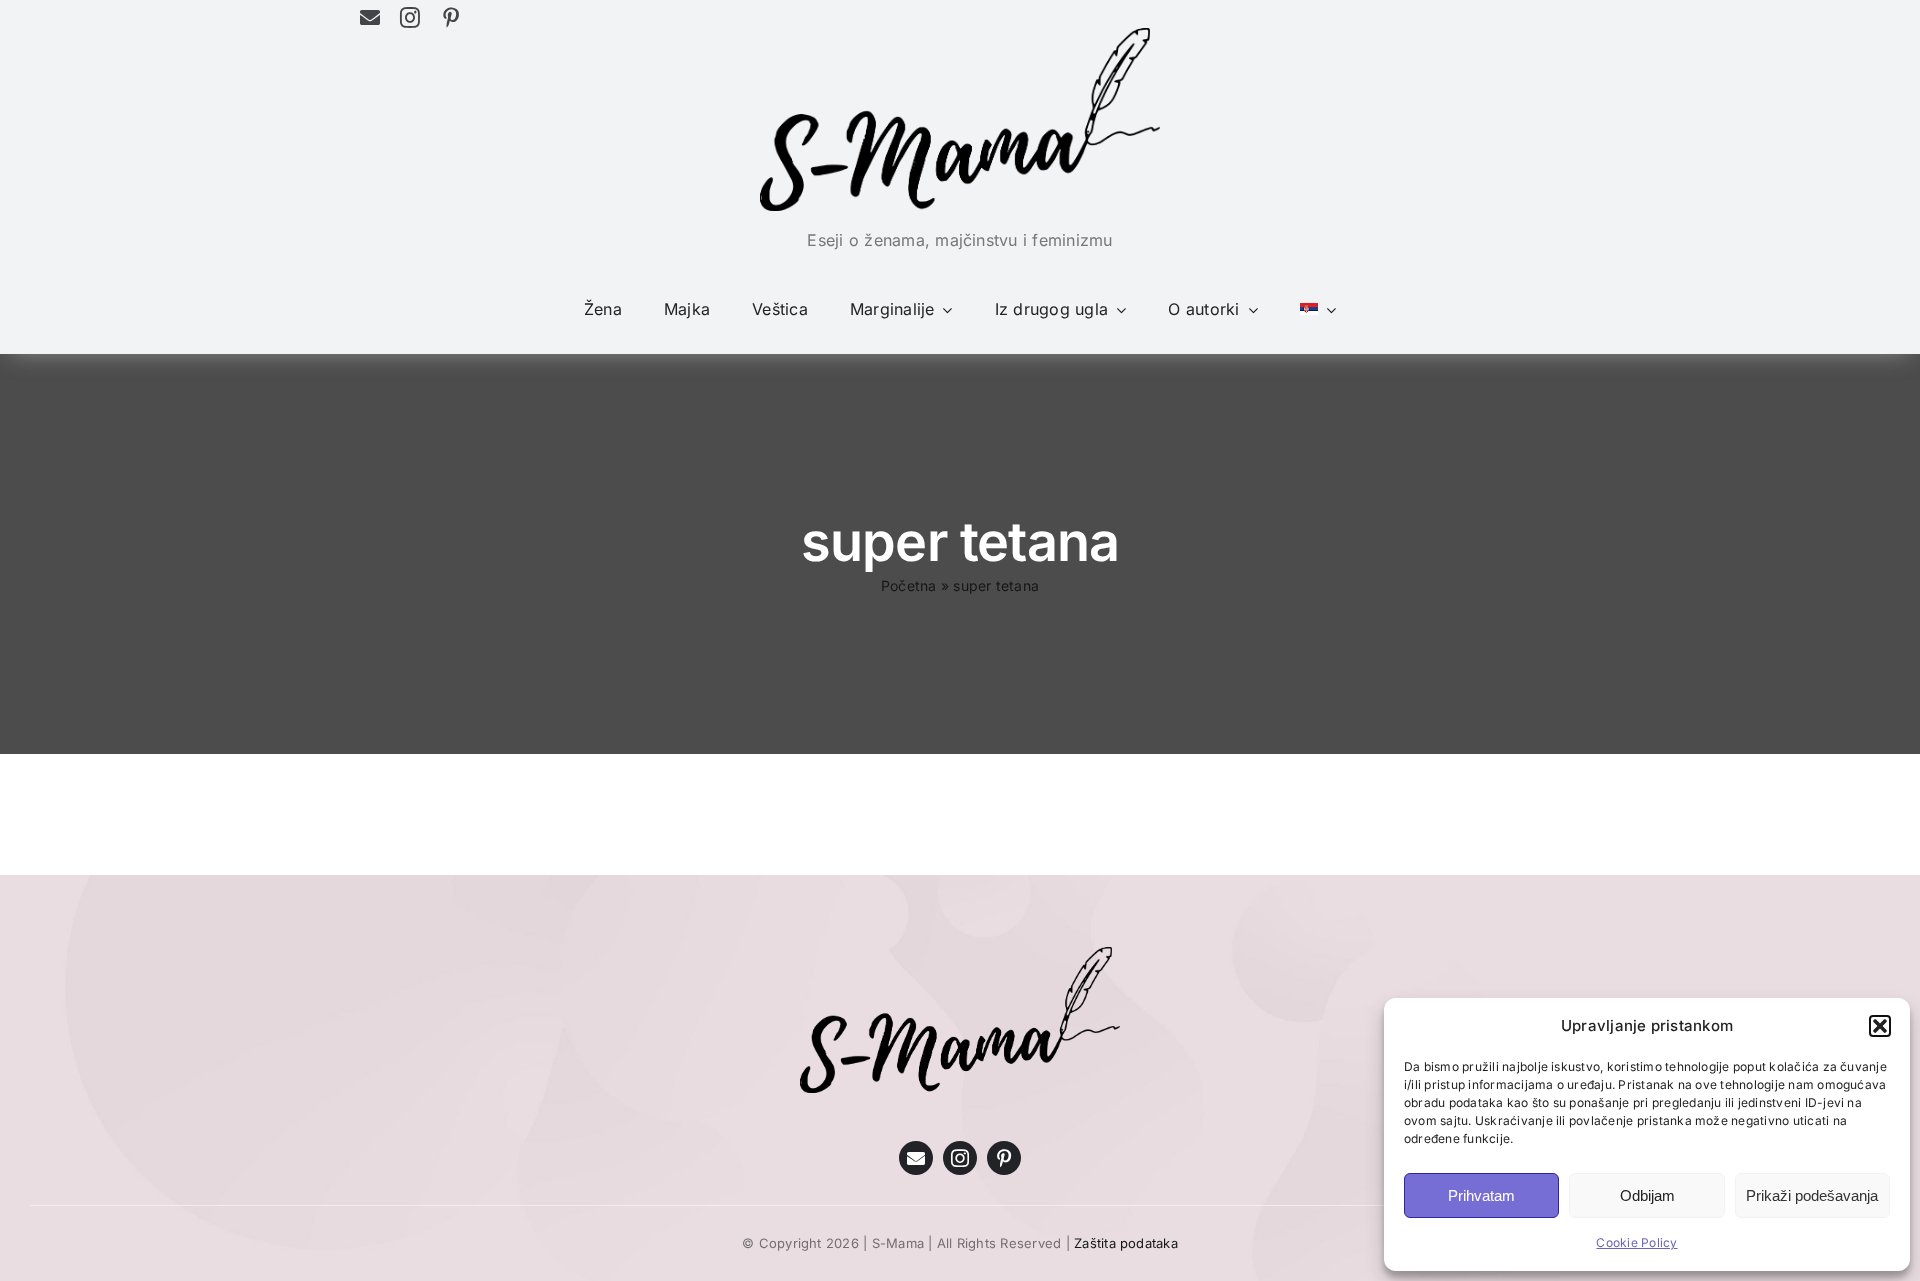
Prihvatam (1481, 1195)
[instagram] (410, 18)
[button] (1880, 1026)
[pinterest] (451, 18)
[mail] (370, 18)
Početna (909, 585)
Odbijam (1647, 1195)
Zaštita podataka (1126, 1243)
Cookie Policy (1636, 1242)
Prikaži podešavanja (1812, 1195)
